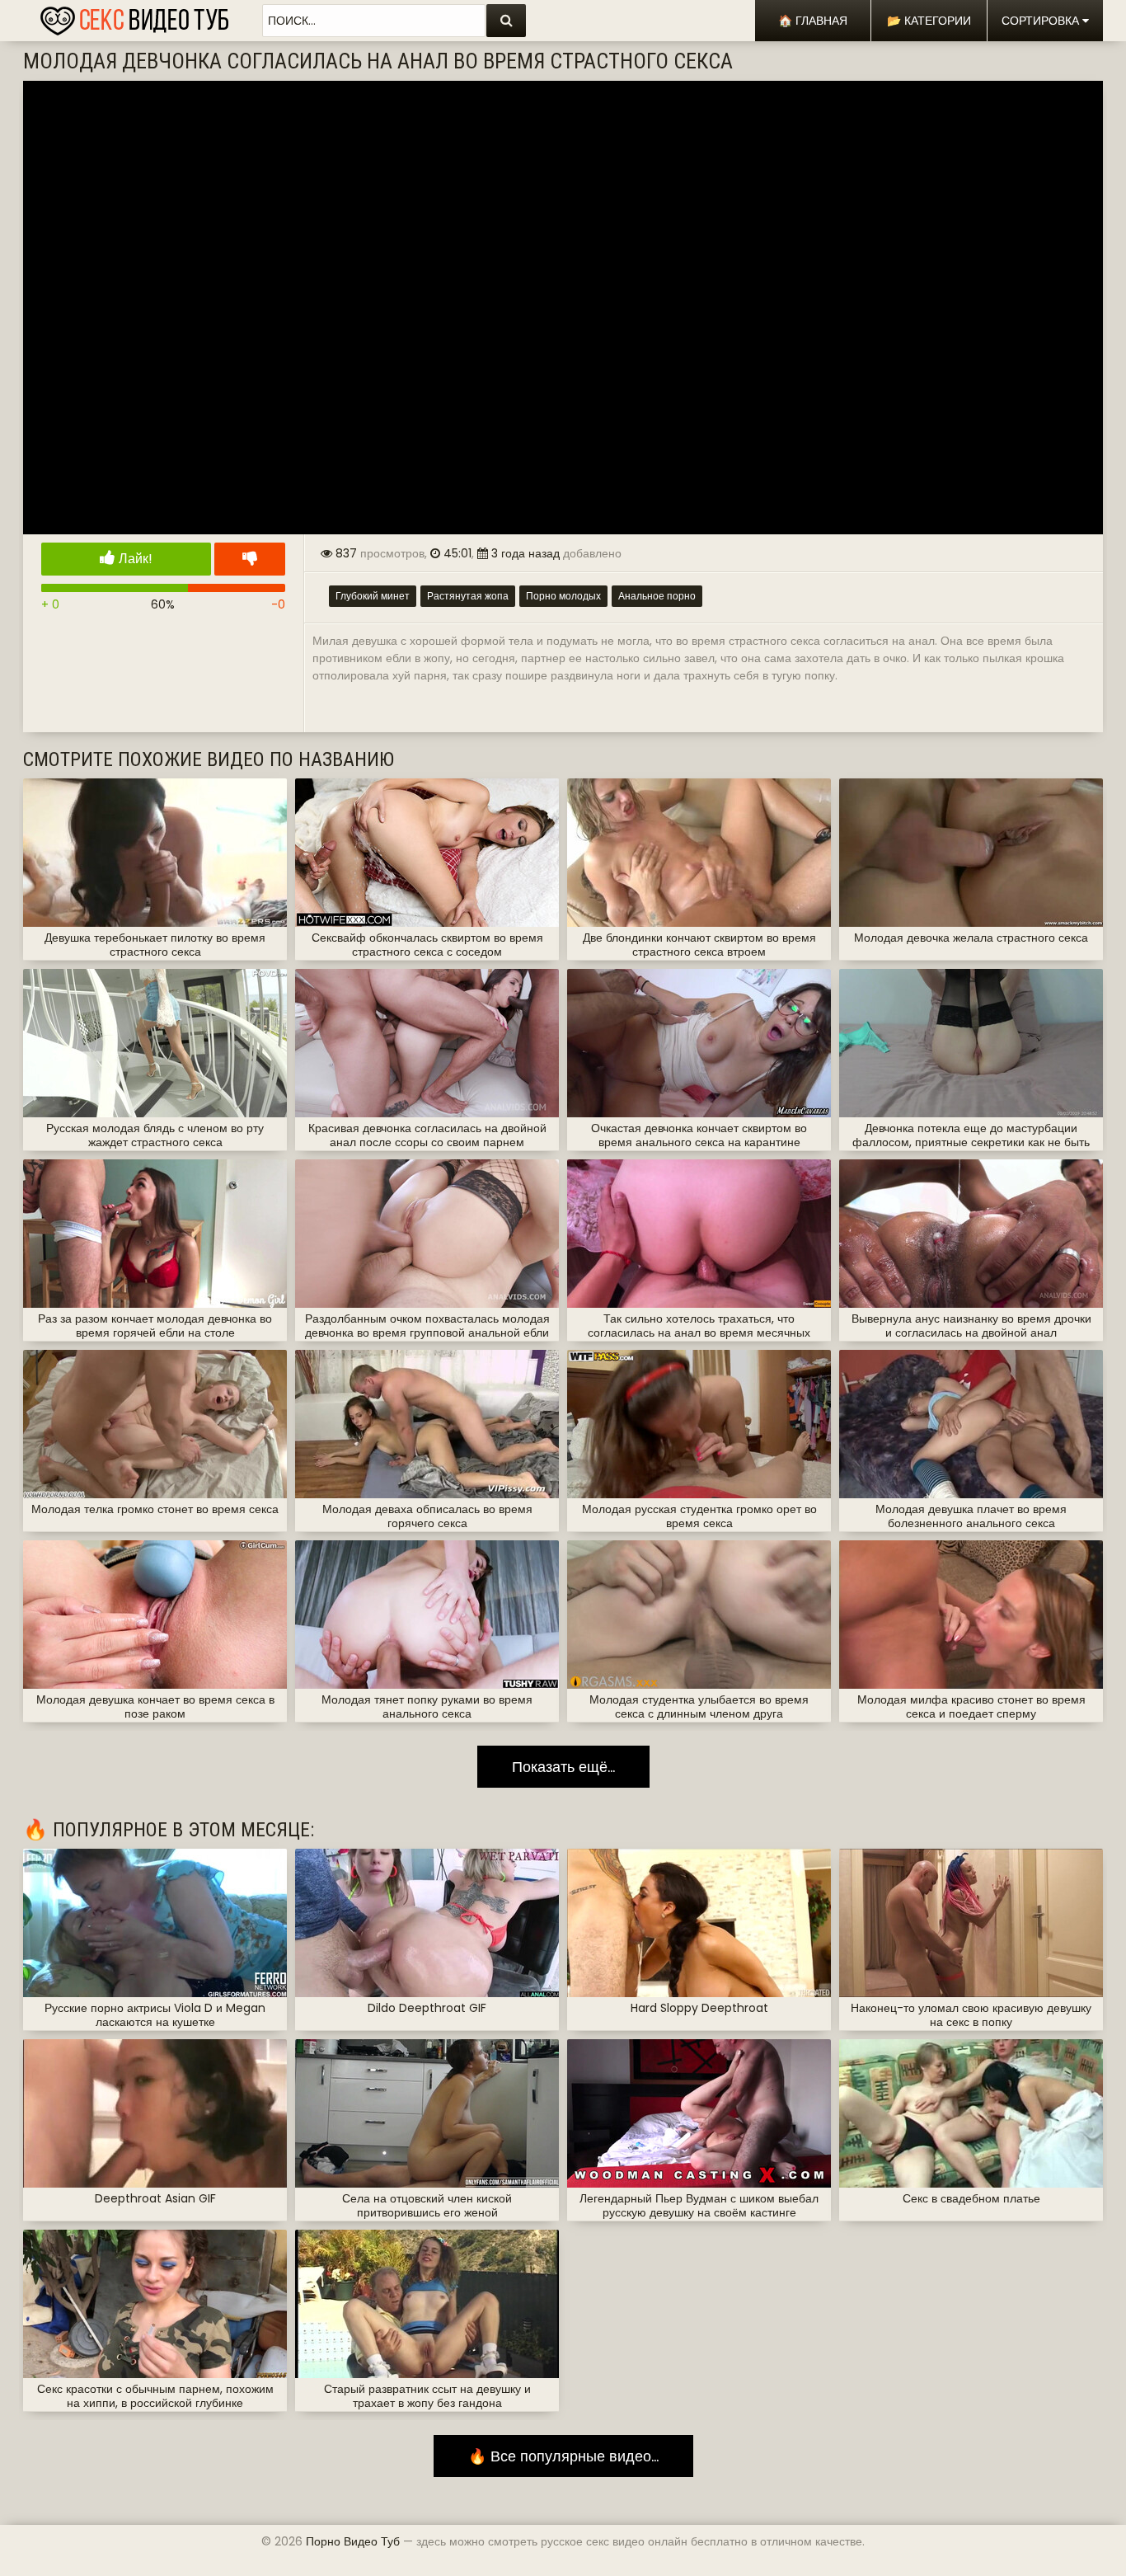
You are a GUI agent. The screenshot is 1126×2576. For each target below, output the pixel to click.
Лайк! (134, 559)
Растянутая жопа (468, 596)
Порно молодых (563, 596)
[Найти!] (506, 21)
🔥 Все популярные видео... (563, 2456)
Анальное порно (657, 596)
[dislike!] (250, 559)
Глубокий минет (373, 596)
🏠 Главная (813, 21)
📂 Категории (929, 21)
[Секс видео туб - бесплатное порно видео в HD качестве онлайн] (134, 16)
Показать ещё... (563, 1767)
